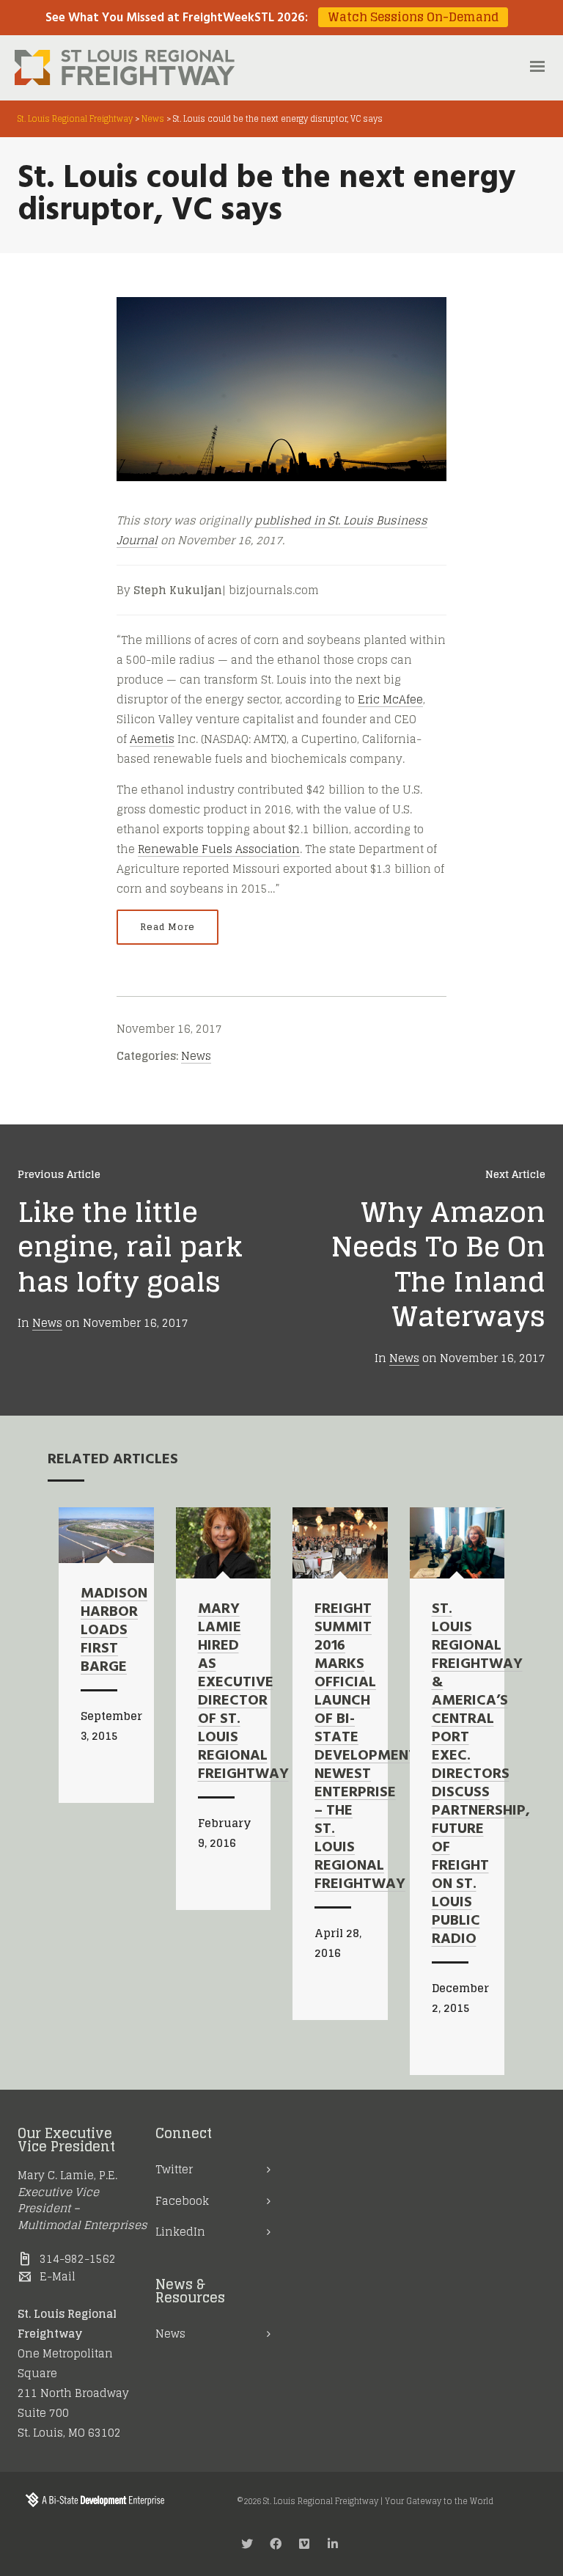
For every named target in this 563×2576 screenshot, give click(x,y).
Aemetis (152, 739)
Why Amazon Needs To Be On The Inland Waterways (438, 1264)
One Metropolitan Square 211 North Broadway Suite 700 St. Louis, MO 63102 (73, 2393)
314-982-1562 (78, 2259)
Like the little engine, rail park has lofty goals (130, 1247)
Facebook (182, 2201)
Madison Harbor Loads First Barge (114, 1631)
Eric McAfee (390, 699)
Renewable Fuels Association (219, 849)
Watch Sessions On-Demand (413, 17)
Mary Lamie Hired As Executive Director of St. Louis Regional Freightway (243, 1692)
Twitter (174, 2169)
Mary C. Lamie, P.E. (67, 2175)
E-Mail (58, 2276)
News (196, 1056)
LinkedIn (180, 2232)
